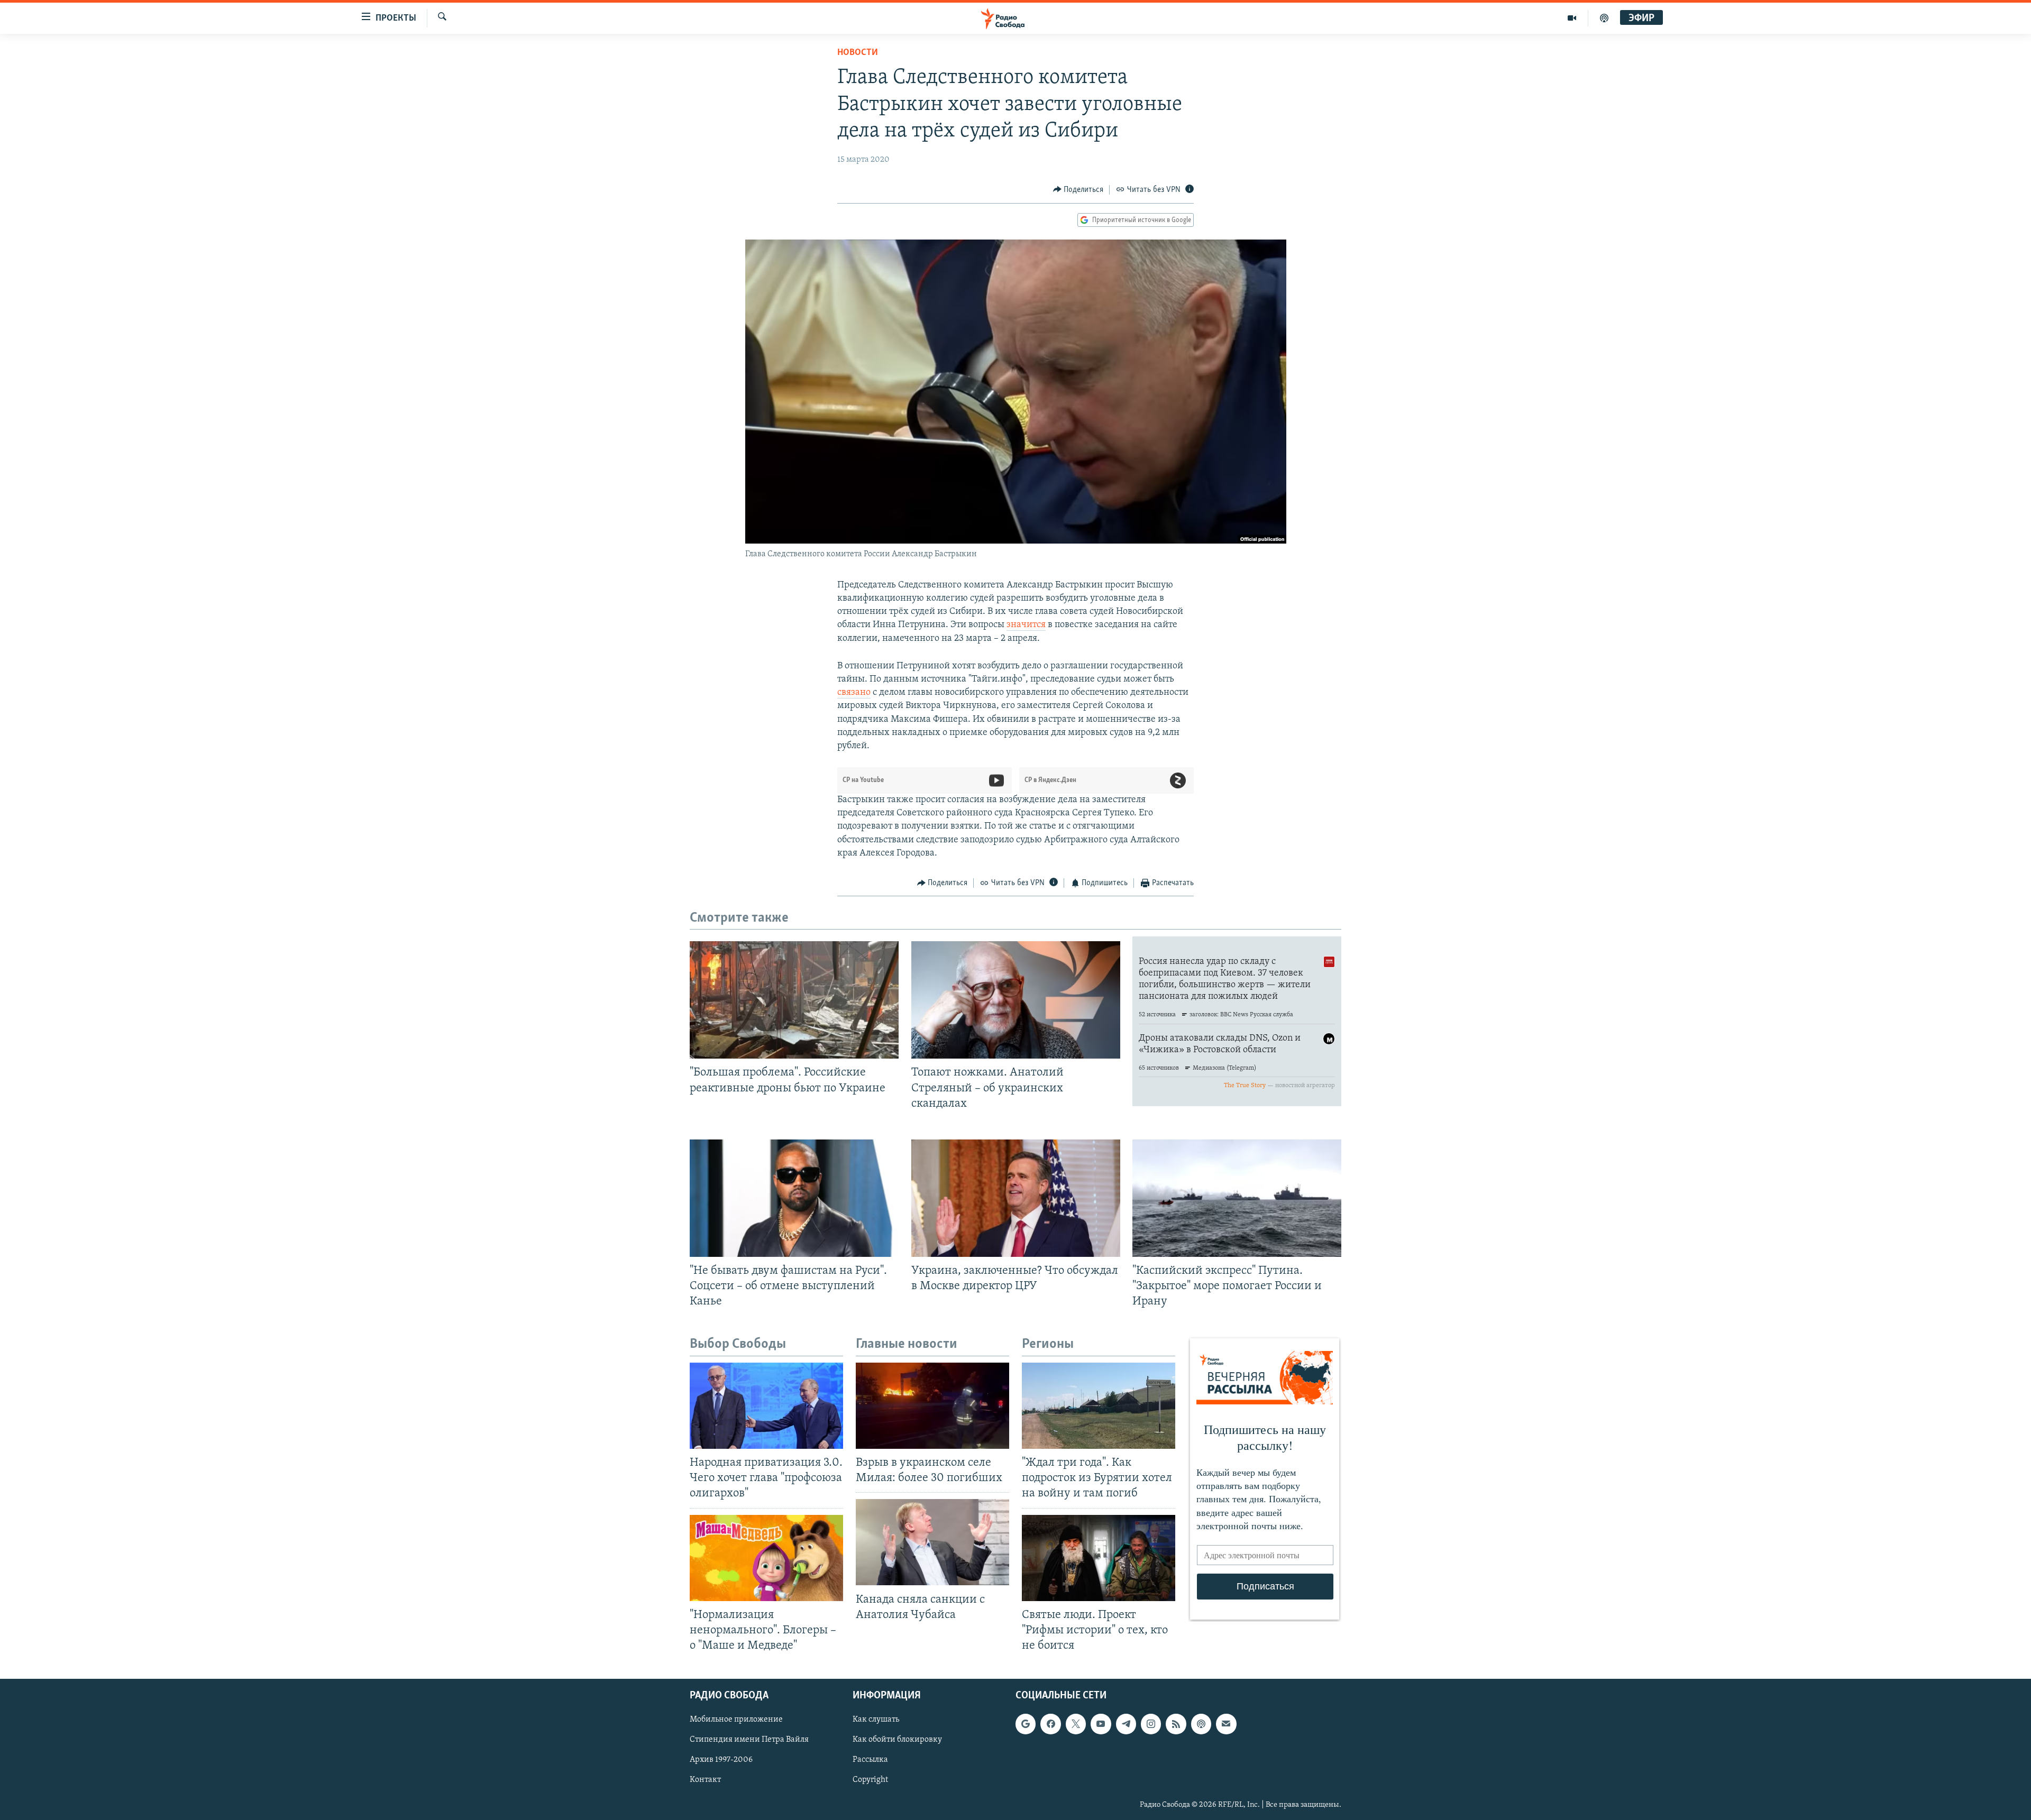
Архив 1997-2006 (721, 1760)
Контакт (705, 1780)
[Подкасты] (1201, 1724)
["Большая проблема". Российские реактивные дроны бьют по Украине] (794, 1000)
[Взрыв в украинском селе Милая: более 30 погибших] (932, 1406)
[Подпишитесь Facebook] (1050, 1724)
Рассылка (870, 1760)
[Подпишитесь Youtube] (1101, 1724)
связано (854, 693)
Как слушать (876, 1720)
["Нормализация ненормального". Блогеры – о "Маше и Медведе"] (766, 1558)
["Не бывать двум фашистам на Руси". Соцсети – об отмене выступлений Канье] (794, 1198)
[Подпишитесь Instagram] (1151, 1724)
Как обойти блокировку (897, 1740)
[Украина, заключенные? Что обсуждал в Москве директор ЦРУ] (1016, 1198)
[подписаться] (1226, 1724)
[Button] (1078, 190)
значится (1026, 625)
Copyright (870, 1780)
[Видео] (1572, 18)
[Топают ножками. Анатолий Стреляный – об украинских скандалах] (1016, 1000)
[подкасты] (1604, 18)
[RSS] (1176, 1724)
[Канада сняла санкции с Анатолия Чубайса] (932, 1542)
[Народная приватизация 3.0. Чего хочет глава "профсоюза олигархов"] (766, 1406)
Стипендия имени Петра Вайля (749, 1740)
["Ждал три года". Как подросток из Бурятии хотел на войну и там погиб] (1099, 1406)
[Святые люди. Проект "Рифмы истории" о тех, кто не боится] (1099, 1558)
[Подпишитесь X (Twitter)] (1076, 1724)
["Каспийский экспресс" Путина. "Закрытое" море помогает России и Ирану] (1237, 1198)
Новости (858, 53)
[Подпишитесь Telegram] (1126, 1724)
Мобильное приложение (736, 1720)
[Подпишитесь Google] (1026, 1724)
